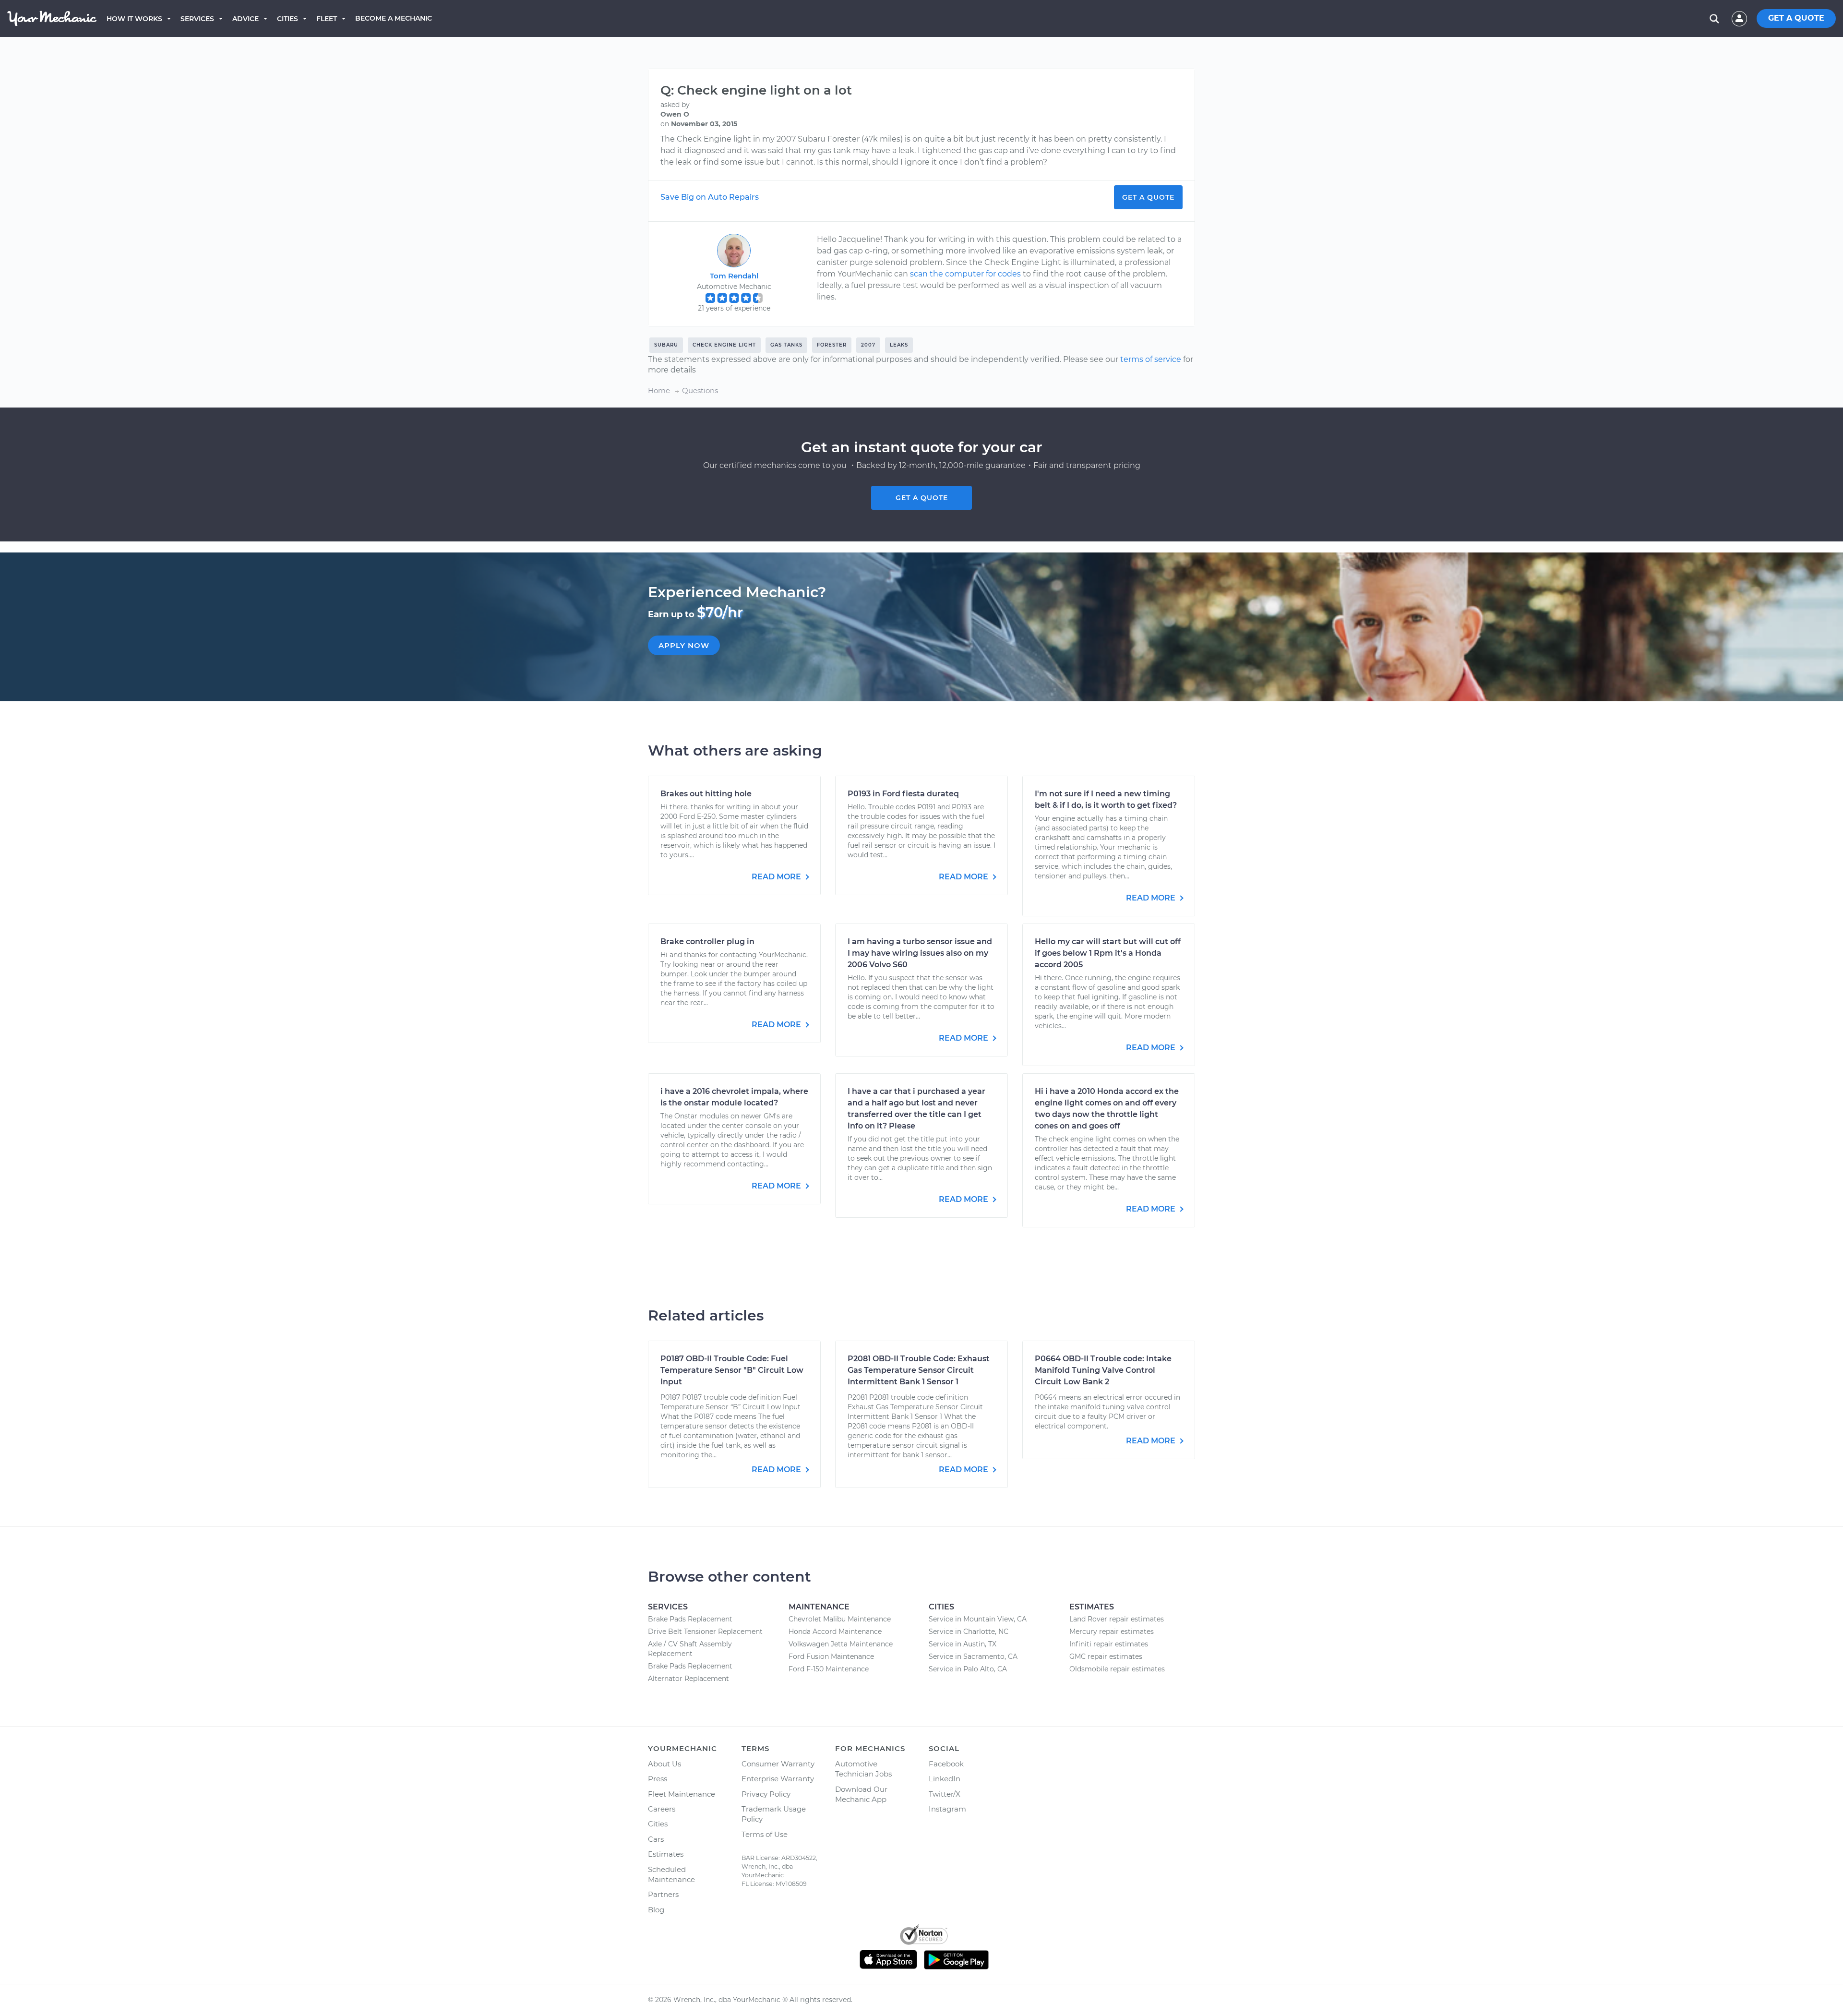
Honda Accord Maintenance (835, 1632)
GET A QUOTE (1796, 18)
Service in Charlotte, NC (969, 1632)
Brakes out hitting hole (706, 794)
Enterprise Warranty (778, 1779)
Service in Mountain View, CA (978, 1619)
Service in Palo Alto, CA (968, 1669)
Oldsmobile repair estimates (1117, 1669)
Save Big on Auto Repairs (710, 197)
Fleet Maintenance (682, 1794)
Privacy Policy (766, 1794)
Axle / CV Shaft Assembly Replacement (690, 1649)
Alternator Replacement (688, 1679)
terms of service (1151, 359)
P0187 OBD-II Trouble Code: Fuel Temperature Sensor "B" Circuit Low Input (732, 1370)
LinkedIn (945, 1779)
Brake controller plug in (707, 942)
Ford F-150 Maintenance (829, 1669)
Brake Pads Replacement (690, 1619)
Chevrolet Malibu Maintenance (840, 1619)
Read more (777, 877)
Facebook (946, 1764)
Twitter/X (945, 1794)
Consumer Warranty (778, 1764)
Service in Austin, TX (963, 1644)
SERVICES (197, 19)
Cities (287, 19)
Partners (663, 1894)
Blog (656, 1910)
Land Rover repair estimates (1117, 1619)
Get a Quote (1148, 197)
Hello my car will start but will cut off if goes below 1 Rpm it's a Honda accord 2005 (1108, 953)
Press (658, 1779)
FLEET (327, 19)
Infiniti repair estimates (1109, 1644)
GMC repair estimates (1106, 1656)
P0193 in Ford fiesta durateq (903, 794)
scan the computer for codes (965, 274)
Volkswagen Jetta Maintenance (841, 1644)
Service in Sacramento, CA (973, 1656)
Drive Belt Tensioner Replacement (705, 1632)
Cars (656, 1839)
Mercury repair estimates (1112, 1632)
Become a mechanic (394, 18)
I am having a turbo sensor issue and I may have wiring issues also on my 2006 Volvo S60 (920, 953)
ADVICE (245, 19)
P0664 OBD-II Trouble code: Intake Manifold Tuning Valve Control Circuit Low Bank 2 (1103, 1370)
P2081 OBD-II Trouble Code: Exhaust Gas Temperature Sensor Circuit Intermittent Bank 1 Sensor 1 (919, 1370)
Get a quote (922, 498)
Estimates (666, 1854)
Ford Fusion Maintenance (831, 1656)
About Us (664, 1764)
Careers (662, 1809)
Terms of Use (765, 1834)
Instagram (947, 1809)
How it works (134, 19)
